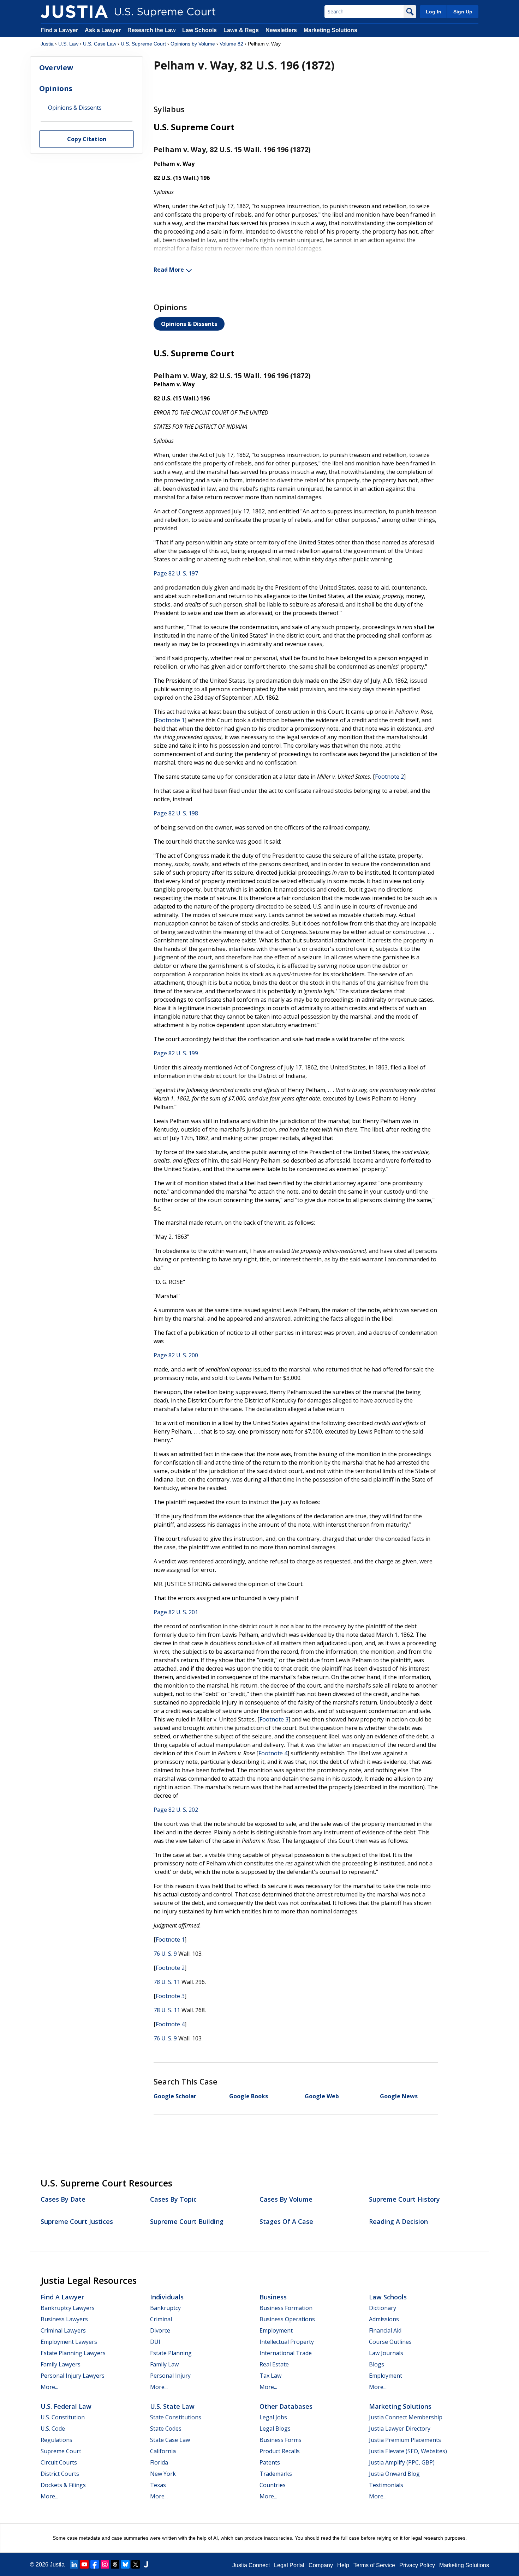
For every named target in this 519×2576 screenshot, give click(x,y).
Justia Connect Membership (406, 2417)
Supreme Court (61, 2451)
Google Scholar (175, 2096)
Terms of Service (374, 2565)
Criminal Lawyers (63, 2330)
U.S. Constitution (63, 2417)
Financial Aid (385, 2330)
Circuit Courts (59, 2462)
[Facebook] (95, 2564)
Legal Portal (289, 2565)
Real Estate (274, 2364)
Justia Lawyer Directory (400, 2429)
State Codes (166, 2429)
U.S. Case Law (100, 44)
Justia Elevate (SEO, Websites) (408, 2451)
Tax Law (270, 2376)
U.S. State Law (172, 2406)
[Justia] (74, 12)
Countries (273, 2485)
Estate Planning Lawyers (73, 2353)
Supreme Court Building (187, 2221)
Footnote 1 (170, 720)
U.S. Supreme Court (143, 44)
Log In (434, 12)
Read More (169, 270)
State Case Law (170, 2440)
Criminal (161, 2319)
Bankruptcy (165, 2308)
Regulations (56, 2440)
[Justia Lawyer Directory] (146, 2564)
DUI (155, 2342)
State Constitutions (176, 2417)
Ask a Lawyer (103, 30)
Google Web (322, 2096)
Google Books (249, 2096)
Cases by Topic (173, 2199)
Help (343, 2565)
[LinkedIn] (74, 2564)
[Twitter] (136, 2564)
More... (49, 2387)
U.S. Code (53, 2429)
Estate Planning (171, 2353)
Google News (399, 2096)
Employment (276, 2330)
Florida (159, 2462)
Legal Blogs (275, 2429)
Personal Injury (170, 2376)
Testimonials (386, 2485)
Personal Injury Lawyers (73, 2376)
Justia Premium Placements (405, 2440)
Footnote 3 (274, 1719)
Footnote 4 (273, 1753)
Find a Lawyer (59, 30)
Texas (158, 2485)
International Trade (286, 2353)
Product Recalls (280, 2451)
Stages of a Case (286, 2221)
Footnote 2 (389, 777)
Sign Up (463, 12)
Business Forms (281, 2440)
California (163, 2451)
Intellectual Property (287, 2342)
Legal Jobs (273, 2417)
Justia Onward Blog (394, 2474)
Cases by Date (63, 2199)
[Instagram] (105, 2564)
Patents (270, 2462)
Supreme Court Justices (77, 2221)
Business (273, 2297)
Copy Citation (87, 139)
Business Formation (286, 2308)
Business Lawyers (64, 2319)
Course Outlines (390, 2342)
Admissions (384, 2319)
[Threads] (115, 2564)
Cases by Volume (286, 2199)
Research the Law (151, 30)
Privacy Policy (417, 2565)
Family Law (164, 2364)
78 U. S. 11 (167, 1982)
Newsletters (281, 30)
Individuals (167, 2297)
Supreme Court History (404, 2199)
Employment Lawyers (69, 2342)
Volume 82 (231, 44)
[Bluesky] (125, 2564)
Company (321, 2565)
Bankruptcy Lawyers (68, 2308)
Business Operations (287, 2319)
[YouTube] (84, 2564)
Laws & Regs (241, 30)
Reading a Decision (398, 2221)
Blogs (377, 2364)
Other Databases (286, 2406)
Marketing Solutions (330, 30)
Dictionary (383, 2308)
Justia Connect (251, 2565)
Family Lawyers (61, 2364)
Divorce (160, 2330)
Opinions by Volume (193, 44)
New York (163, 2474)
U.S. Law (68, 44)
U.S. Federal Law (66, 2406)
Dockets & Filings (63, 2485)
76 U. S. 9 (165, 1954)
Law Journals (386, 2353)
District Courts (60, 2474)
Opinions (56, 88)
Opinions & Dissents (189, 324)
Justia (47, 44)
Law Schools (199, 30)
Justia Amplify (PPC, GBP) (402, 2462)
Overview (56, 68)
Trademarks (276, 2474)
